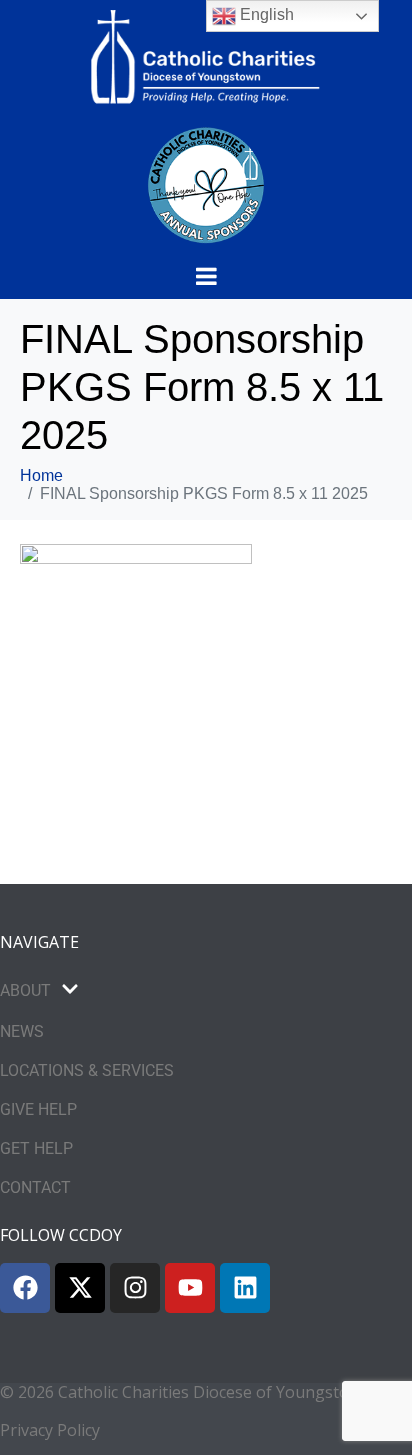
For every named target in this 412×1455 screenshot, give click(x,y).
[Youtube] (190, 1288)
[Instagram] (135, 1288)
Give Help (38, 1109)
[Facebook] (25, 1288)
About (25, 990)
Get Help (36, 1148)
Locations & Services (87, 1070)
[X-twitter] (80, 1288)
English (265, 14)
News (22, 1031)
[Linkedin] (245, 1288)
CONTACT (35, 1187)
